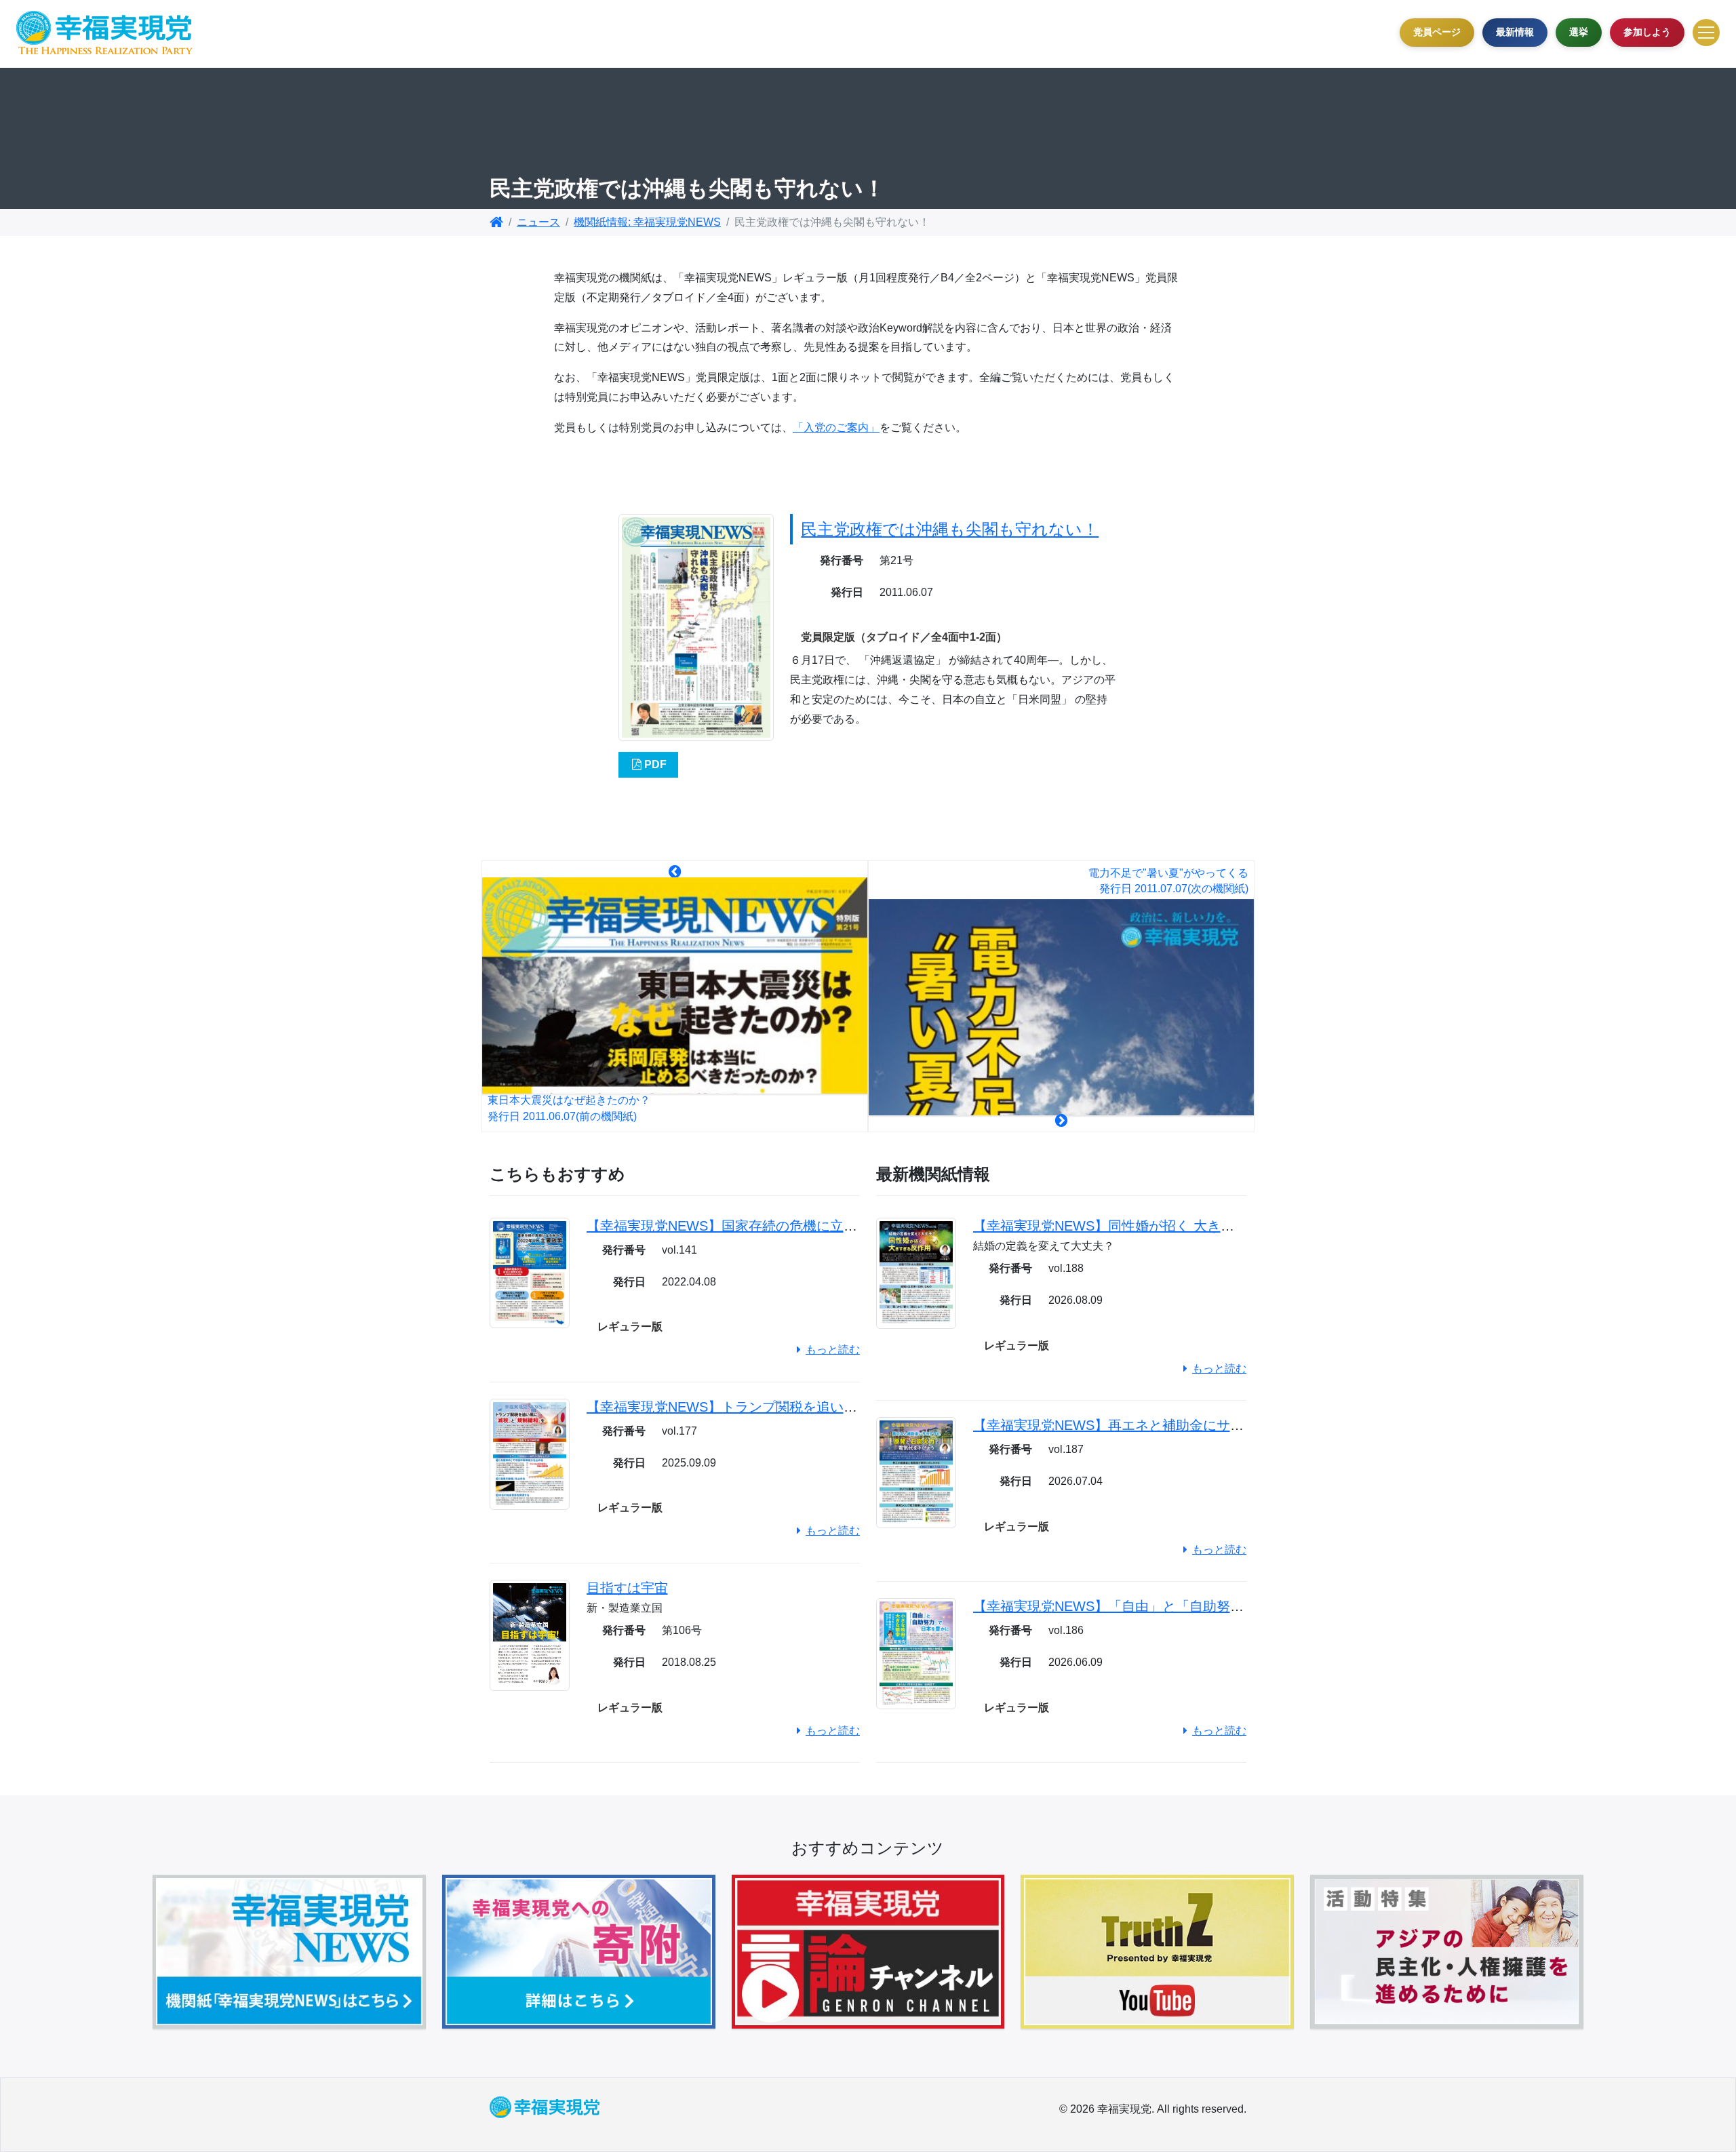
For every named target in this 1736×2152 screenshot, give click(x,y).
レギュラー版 (630, 1327)
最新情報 (1515, 32)
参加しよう (1647, 32)
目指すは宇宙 (627, 1588)
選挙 (1579, 32)
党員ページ (1437, 32)
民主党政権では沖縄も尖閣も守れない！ (950, 529)
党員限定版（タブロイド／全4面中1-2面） (904, 637)
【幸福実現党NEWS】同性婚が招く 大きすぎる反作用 (1138, 1226)
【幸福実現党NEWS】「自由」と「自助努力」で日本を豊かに (1163, 1606)
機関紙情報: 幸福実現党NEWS (647, 222)
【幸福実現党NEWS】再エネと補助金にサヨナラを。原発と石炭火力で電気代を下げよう (1244, 1425)
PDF (655, 764)
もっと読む (833, 1350)
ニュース (538, 222)
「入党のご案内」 (836, 427)
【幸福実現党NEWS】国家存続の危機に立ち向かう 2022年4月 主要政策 (806, 1226)
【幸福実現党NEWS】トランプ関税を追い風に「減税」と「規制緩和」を (810, 1407)
